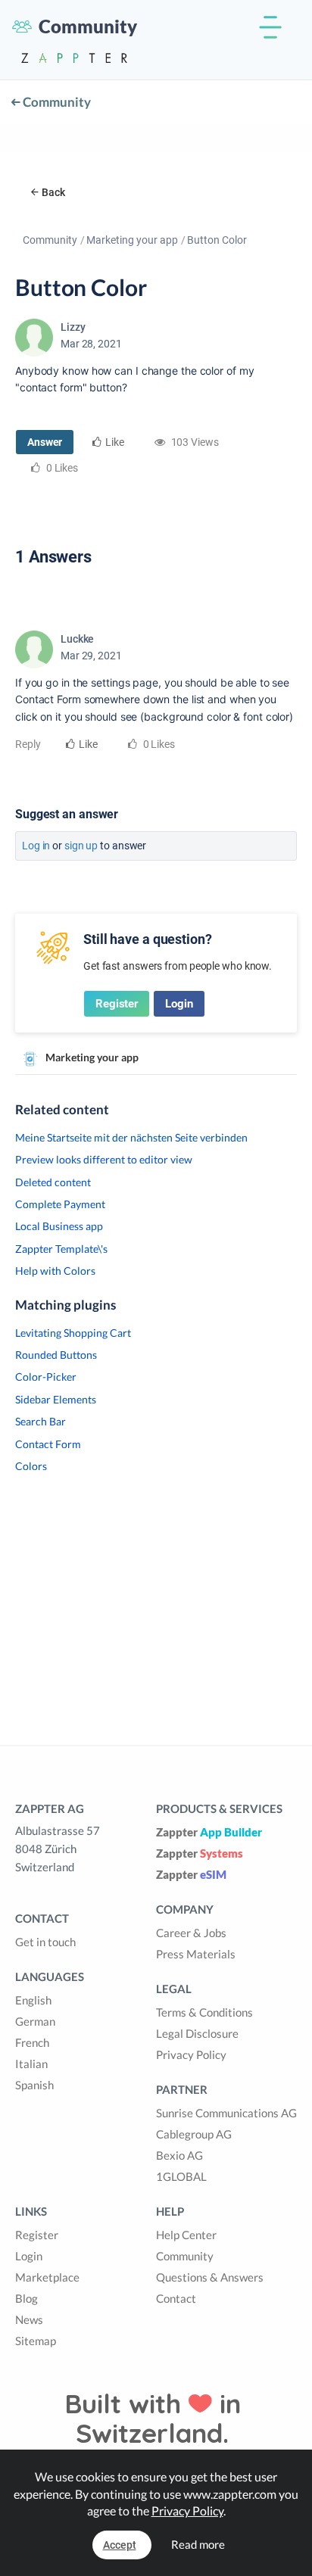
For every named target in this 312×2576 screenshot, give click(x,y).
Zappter (209, 1832)
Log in (36, 846)
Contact (176, 2298)
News (29, 2319)
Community (56, 102)
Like (115, 442)
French (32, 2042)
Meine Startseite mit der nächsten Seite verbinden (131, 1137)
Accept (120, 2545)
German (35, 2021)
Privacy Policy (191, 2054)
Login (179, 1004)
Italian (31, 2064)
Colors (31, 1466)
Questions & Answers (210, 2277)
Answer (45, 442)
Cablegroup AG (194, 2134)
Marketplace (47, 2277)
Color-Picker (46, 1377)
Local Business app (59, 1226)
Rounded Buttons (56, 1355)
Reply (28, 744)
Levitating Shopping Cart (73, 1333)
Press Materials (196, 1954)
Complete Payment (60, 1204)
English (33, 2000)
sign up (81, 846)
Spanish (34, 2085)
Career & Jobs (191, 1933)
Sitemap (36, 2341)
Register (117, 1004)
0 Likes (158, 744)
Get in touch (45, 1942)
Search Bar (41, 1421)
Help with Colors (55, 1271)
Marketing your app (132, 240)
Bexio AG (179, 2155)
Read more (198, 2544)
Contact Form (48, 1444)
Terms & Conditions (204, 2012)
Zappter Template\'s (61, 1249)
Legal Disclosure (197, 2033)
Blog (27, 2298)
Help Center (186, 2235)
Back (53, 192)
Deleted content (53, 1182)
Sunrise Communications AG (226, 2113)
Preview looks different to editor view (104, 1159)
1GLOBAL (181, 2176)
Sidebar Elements (56, 1399)
